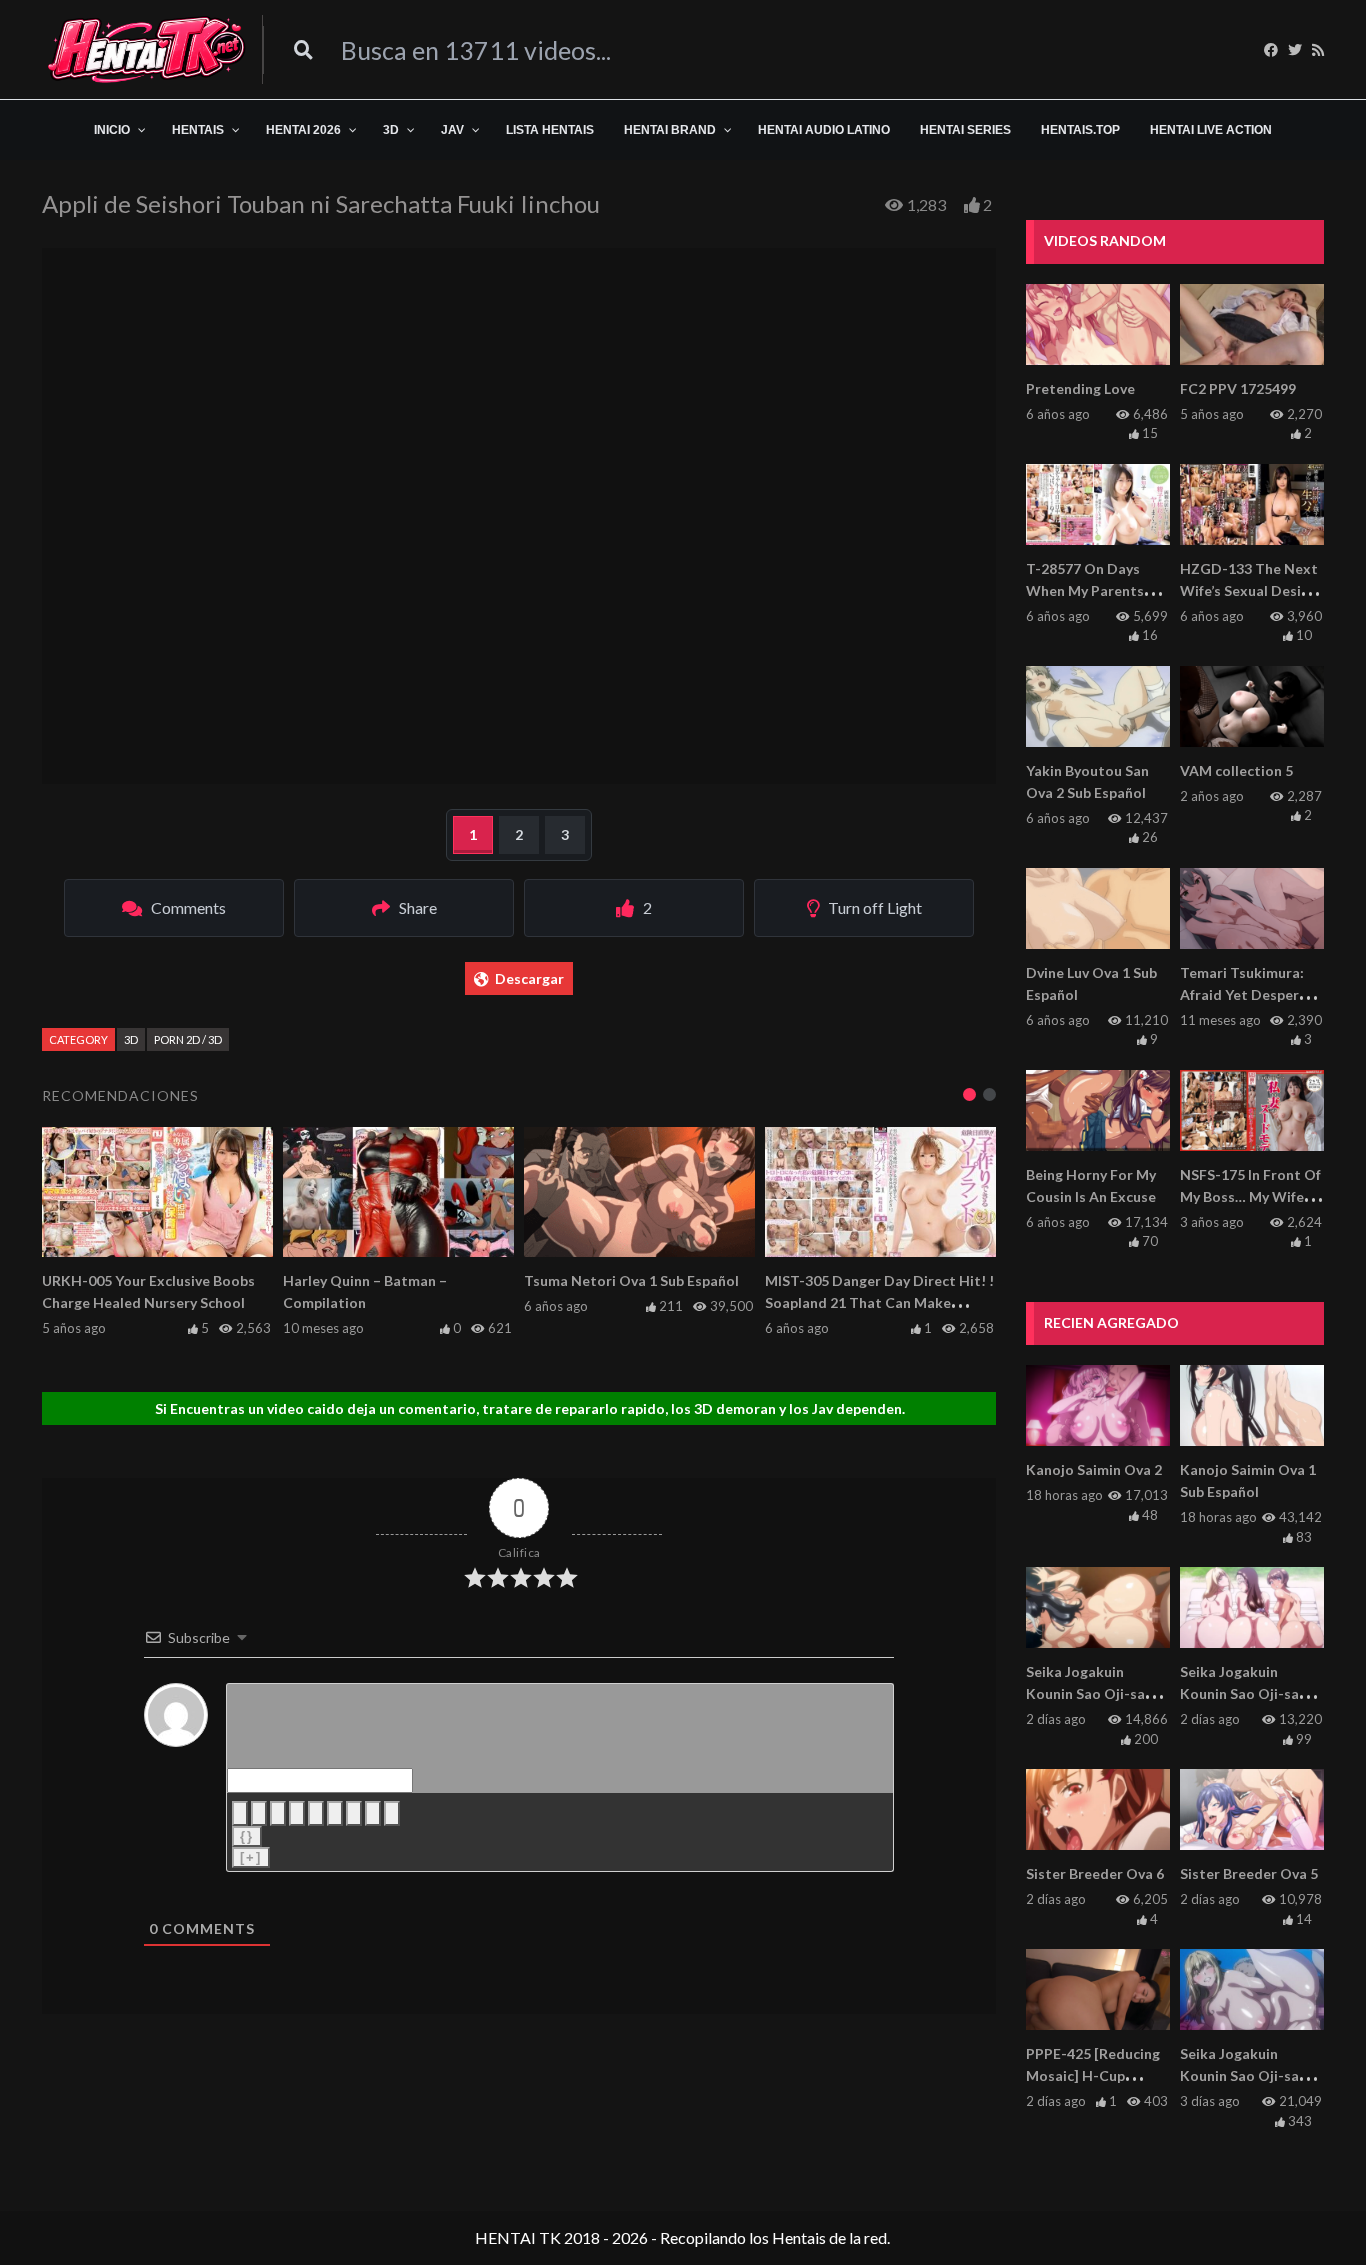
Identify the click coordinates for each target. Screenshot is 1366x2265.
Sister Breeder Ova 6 (1095, 1873)
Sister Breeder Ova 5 (1249, 1873)
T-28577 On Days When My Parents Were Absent (1085, 590)
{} (247, 1836)
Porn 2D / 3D (188, 1039)
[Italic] (259, 1813)
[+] (251, 1857)
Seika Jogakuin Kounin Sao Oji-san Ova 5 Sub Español (1089, 1693)
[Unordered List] (335, 1813)
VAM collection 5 (1236, 770)
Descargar (529, 978)
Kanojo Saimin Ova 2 (1094, 1469)
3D (131, 1039)
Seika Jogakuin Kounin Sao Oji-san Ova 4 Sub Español (1243, 2075)
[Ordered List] (316, 1813)
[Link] (392, 1813)
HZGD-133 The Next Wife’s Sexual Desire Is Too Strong (1249, 590)
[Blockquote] (354, 1813)
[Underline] (278, 1813)
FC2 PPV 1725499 (1238, 388)
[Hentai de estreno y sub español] (147, 49)
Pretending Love (1080, 388)
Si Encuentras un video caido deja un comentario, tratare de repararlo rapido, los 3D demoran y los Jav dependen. (530, 1408)
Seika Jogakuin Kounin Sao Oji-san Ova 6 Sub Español (1243, 1693)
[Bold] (240, 1813)
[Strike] (297, 1813)
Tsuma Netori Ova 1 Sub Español (631, 1280)
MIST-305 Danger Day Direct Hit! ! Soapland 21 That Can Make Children (879, 1302)
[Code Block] (373, 1813)
